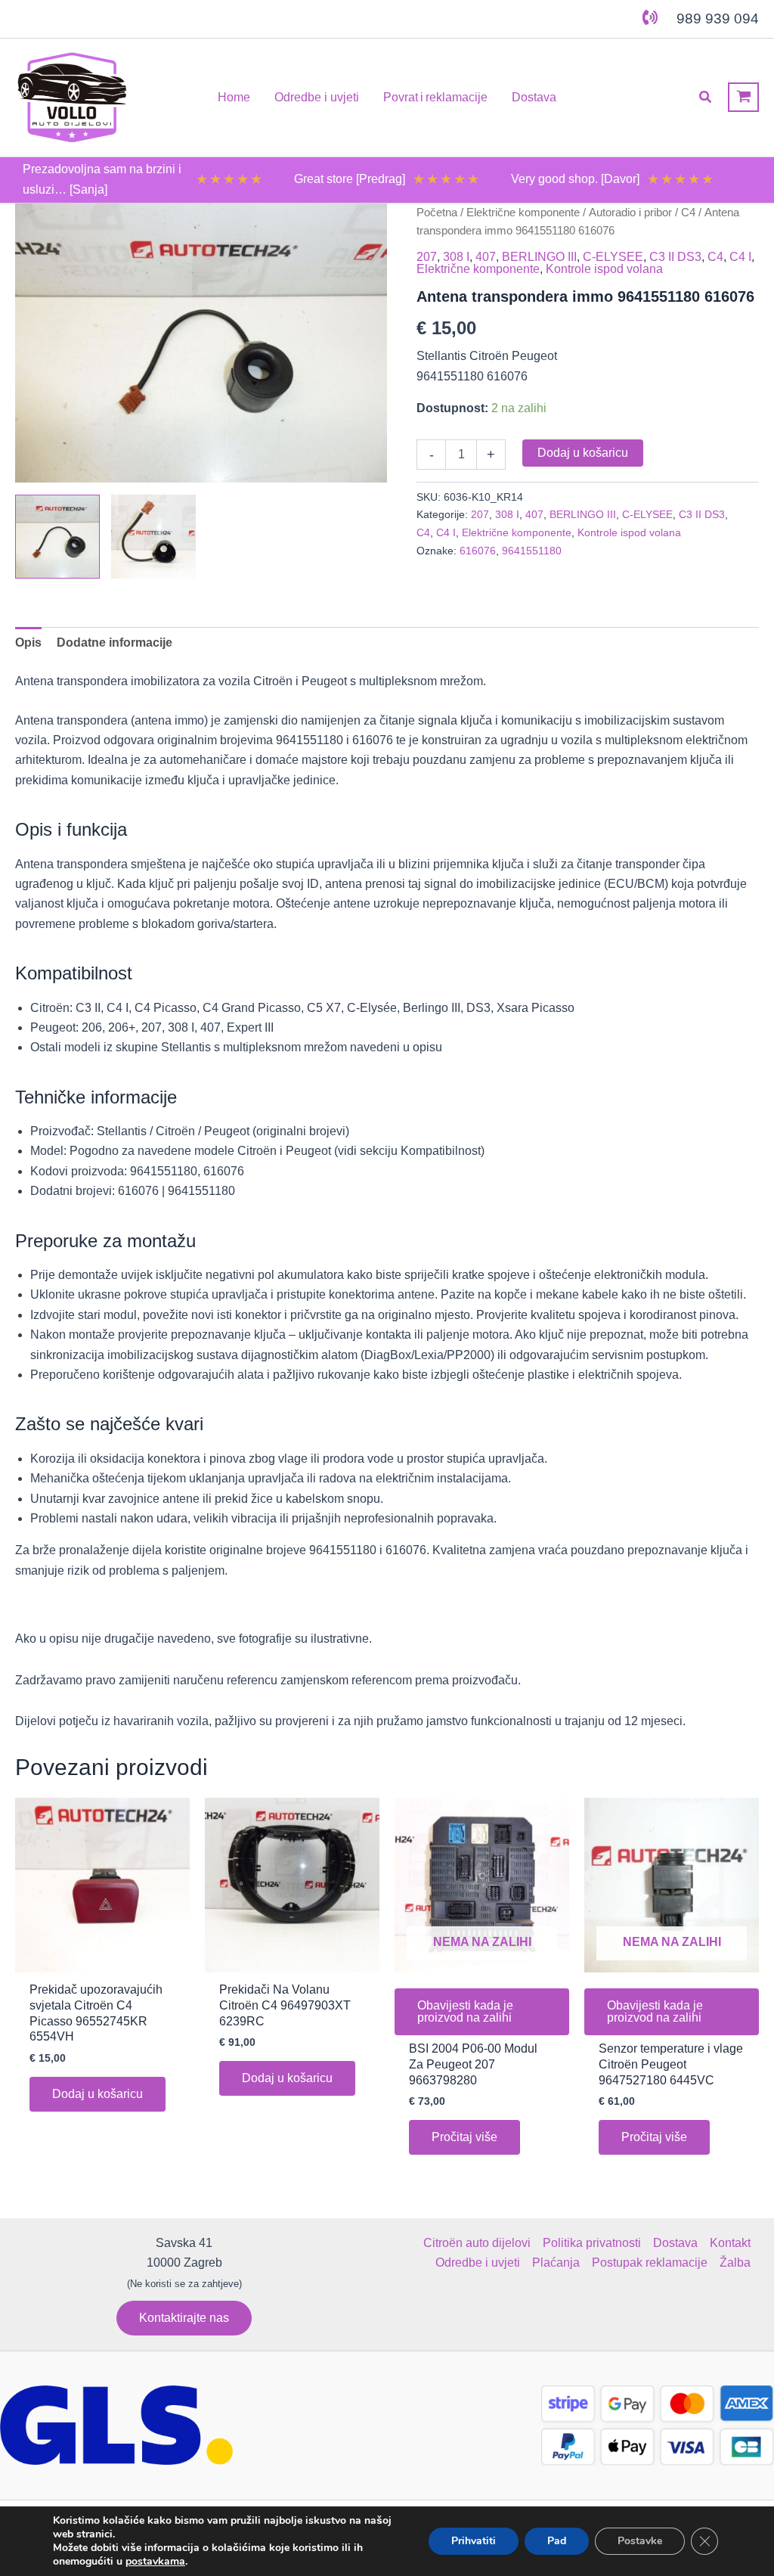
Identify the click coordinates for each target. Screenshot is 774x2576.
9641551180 (532, 551)
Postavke (640, 2541)
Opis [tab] (28, 642)
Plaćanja (556, 2263)
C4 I (740, 257)
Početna (437, 213)
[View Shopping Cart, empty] (743, 97)
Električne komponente (523, 213)
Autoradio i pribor (630, 213)
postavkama (155, 2562)
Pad (557, 2541)
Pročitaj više (464, 2137)
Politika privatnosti (592, 2243)
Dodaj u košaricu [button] (98, 2094)
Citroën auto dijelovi (477, 2243)
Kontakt (730, 2243)
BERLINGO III (539, 257)
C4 (688, 213)
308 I (456, 257)
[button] (706, 98)
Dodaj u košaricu (583, 453)
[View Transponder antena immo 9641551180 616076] (57, 537)
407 (486, 257)
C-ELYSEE (613, 257)
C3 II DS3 (675, 257)
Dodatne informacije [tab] (115, 642)
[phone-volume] (650, 17)
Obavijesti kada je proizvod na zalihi (465, 2011)
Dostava (675, 2243)
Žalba (735, 2263)
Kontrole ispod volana (604, 269)
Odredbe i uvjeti (478, 2263)
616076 (478, 551)
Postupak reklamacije (650, 2263)
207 (427, 257)
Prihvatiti (474, 2541)
